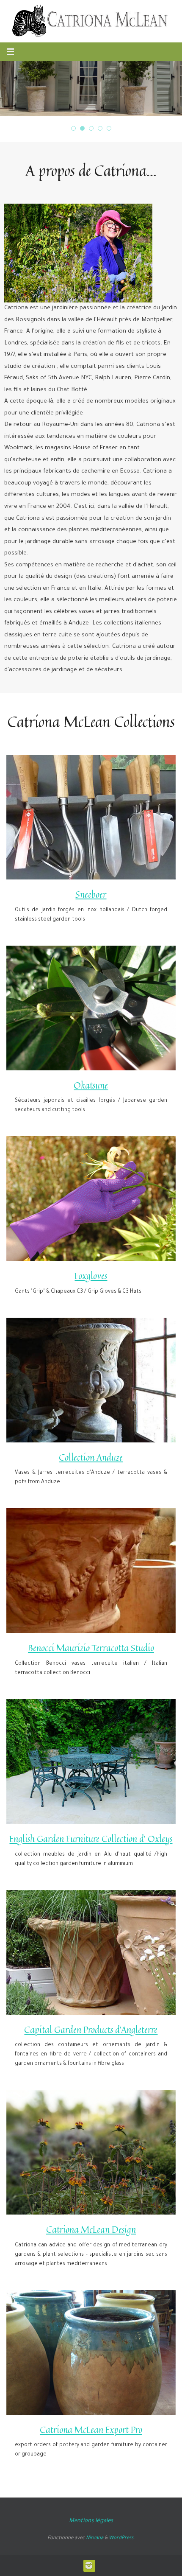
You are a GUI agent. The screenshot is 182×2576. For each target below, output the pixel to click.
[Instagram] (89, 2565)
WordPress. (122, 2538)
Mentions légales (91, 2521)
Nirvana (95, 2538)
